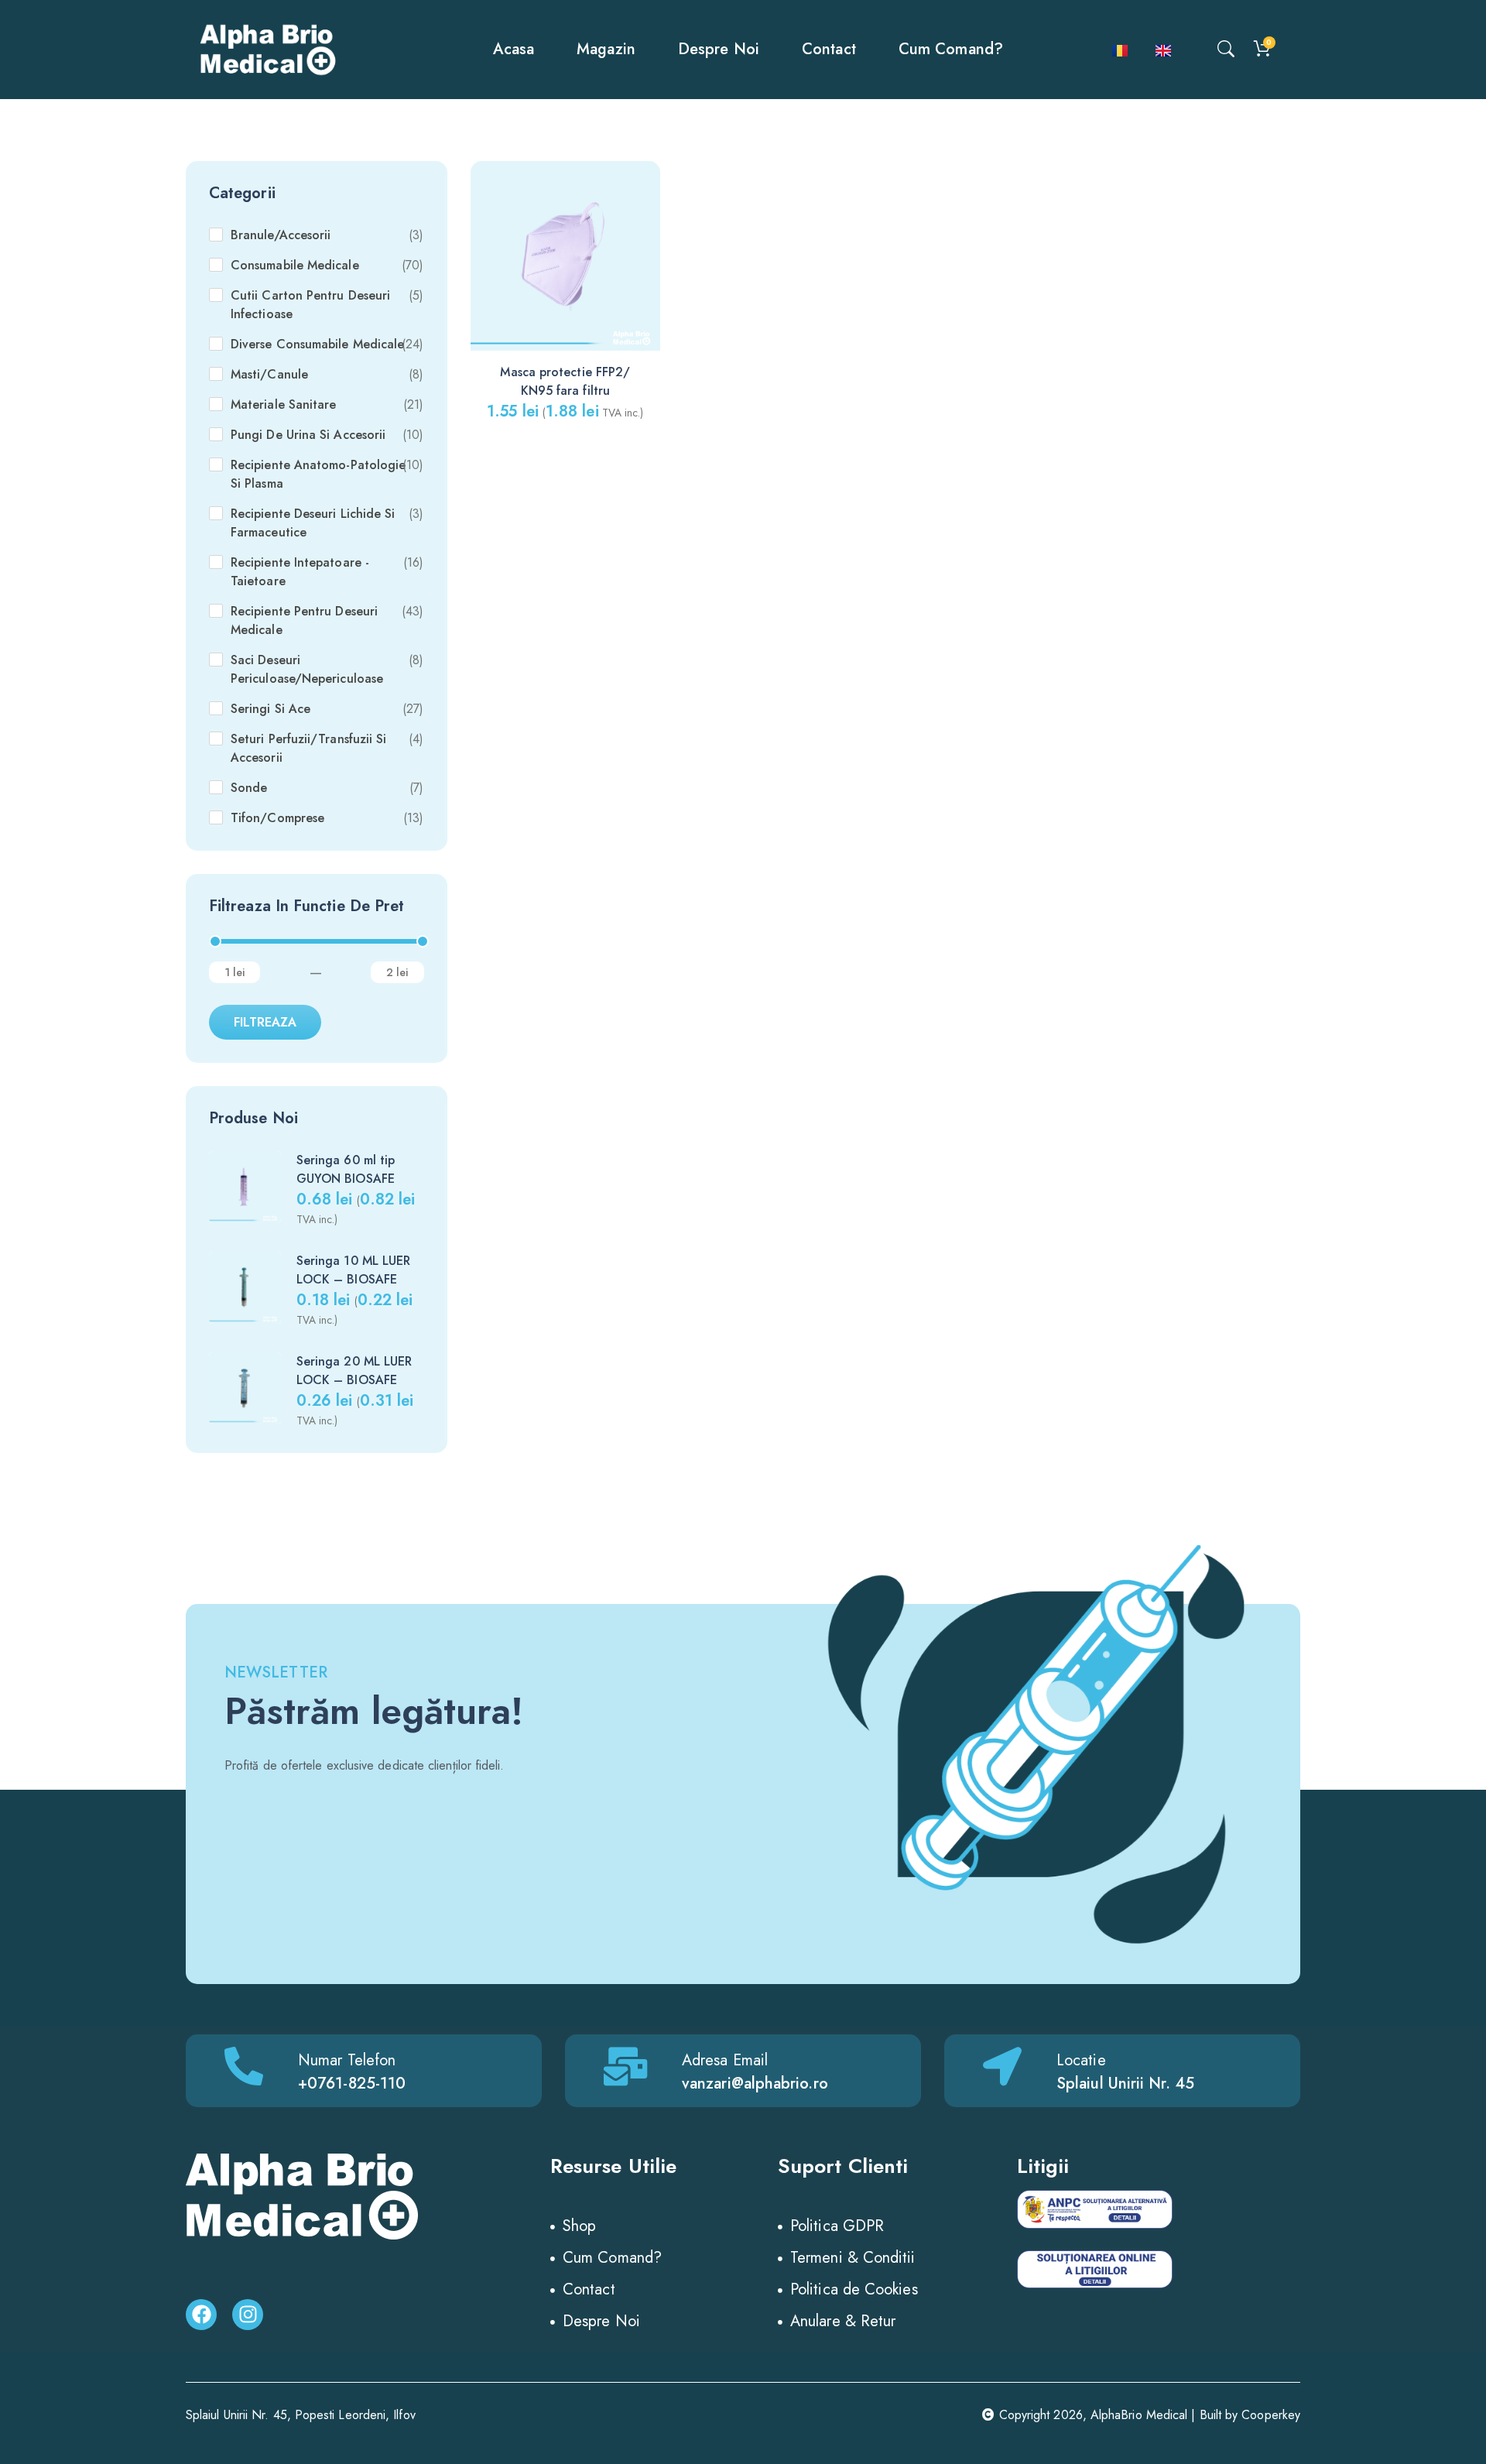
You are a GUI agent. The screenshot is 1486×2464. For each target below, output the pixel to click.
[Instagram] (248, 2315)
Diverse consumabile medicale (317, 344)
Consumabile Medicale (295, 265)
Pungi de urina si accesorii (308, 435)
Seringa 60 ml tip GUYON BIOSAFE (346, 1169)
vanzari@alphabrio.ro (755, 2084)
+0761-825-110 (352, 2084)
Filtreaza (265, 1022)
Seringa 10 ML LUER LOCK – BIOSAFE (353, 1270)
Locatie (1081, 2060)
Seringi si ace (270, 709)
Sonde (249, 788)
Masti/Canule (269, 374)
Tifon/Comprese (277, 818)
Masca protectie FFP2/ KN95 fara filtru (565, 381)
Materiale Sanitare (283, 404)
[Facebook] (201, 2315)
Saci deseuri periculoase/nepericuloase (307, 669)
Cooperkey (1271, 2415)
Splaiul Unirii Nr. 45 (1125, 2084)
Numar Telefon (347, 2060)
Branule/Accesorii (281, 235)
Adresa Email (725, 2060)
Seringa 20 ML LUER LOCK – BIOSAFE (354, 1371)
